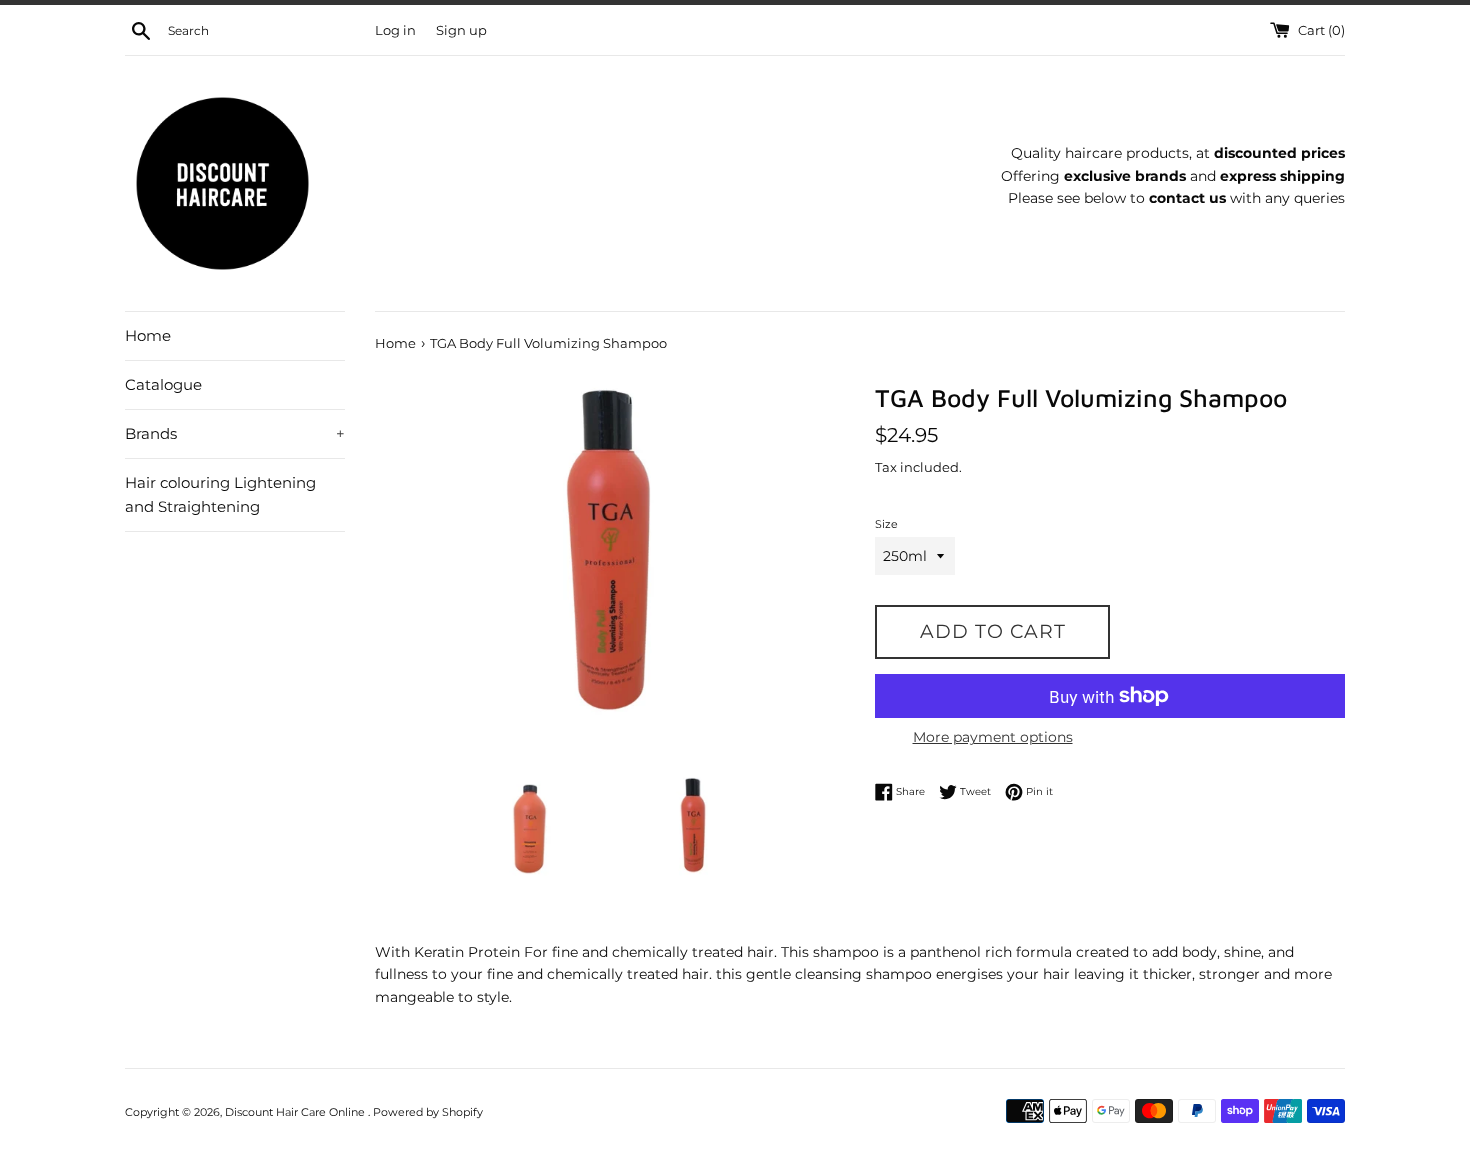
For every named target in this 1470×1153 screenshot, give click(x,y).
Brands (235, 433)
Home (148, 335)
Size (886, 524)
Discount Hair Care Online (296, 1112)
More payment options (993, 737)
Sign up (461, 30)
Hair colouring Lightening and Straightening (220, 494)
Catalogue (163, 384)
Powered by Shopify (428, 1112)
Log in (395, 30)
